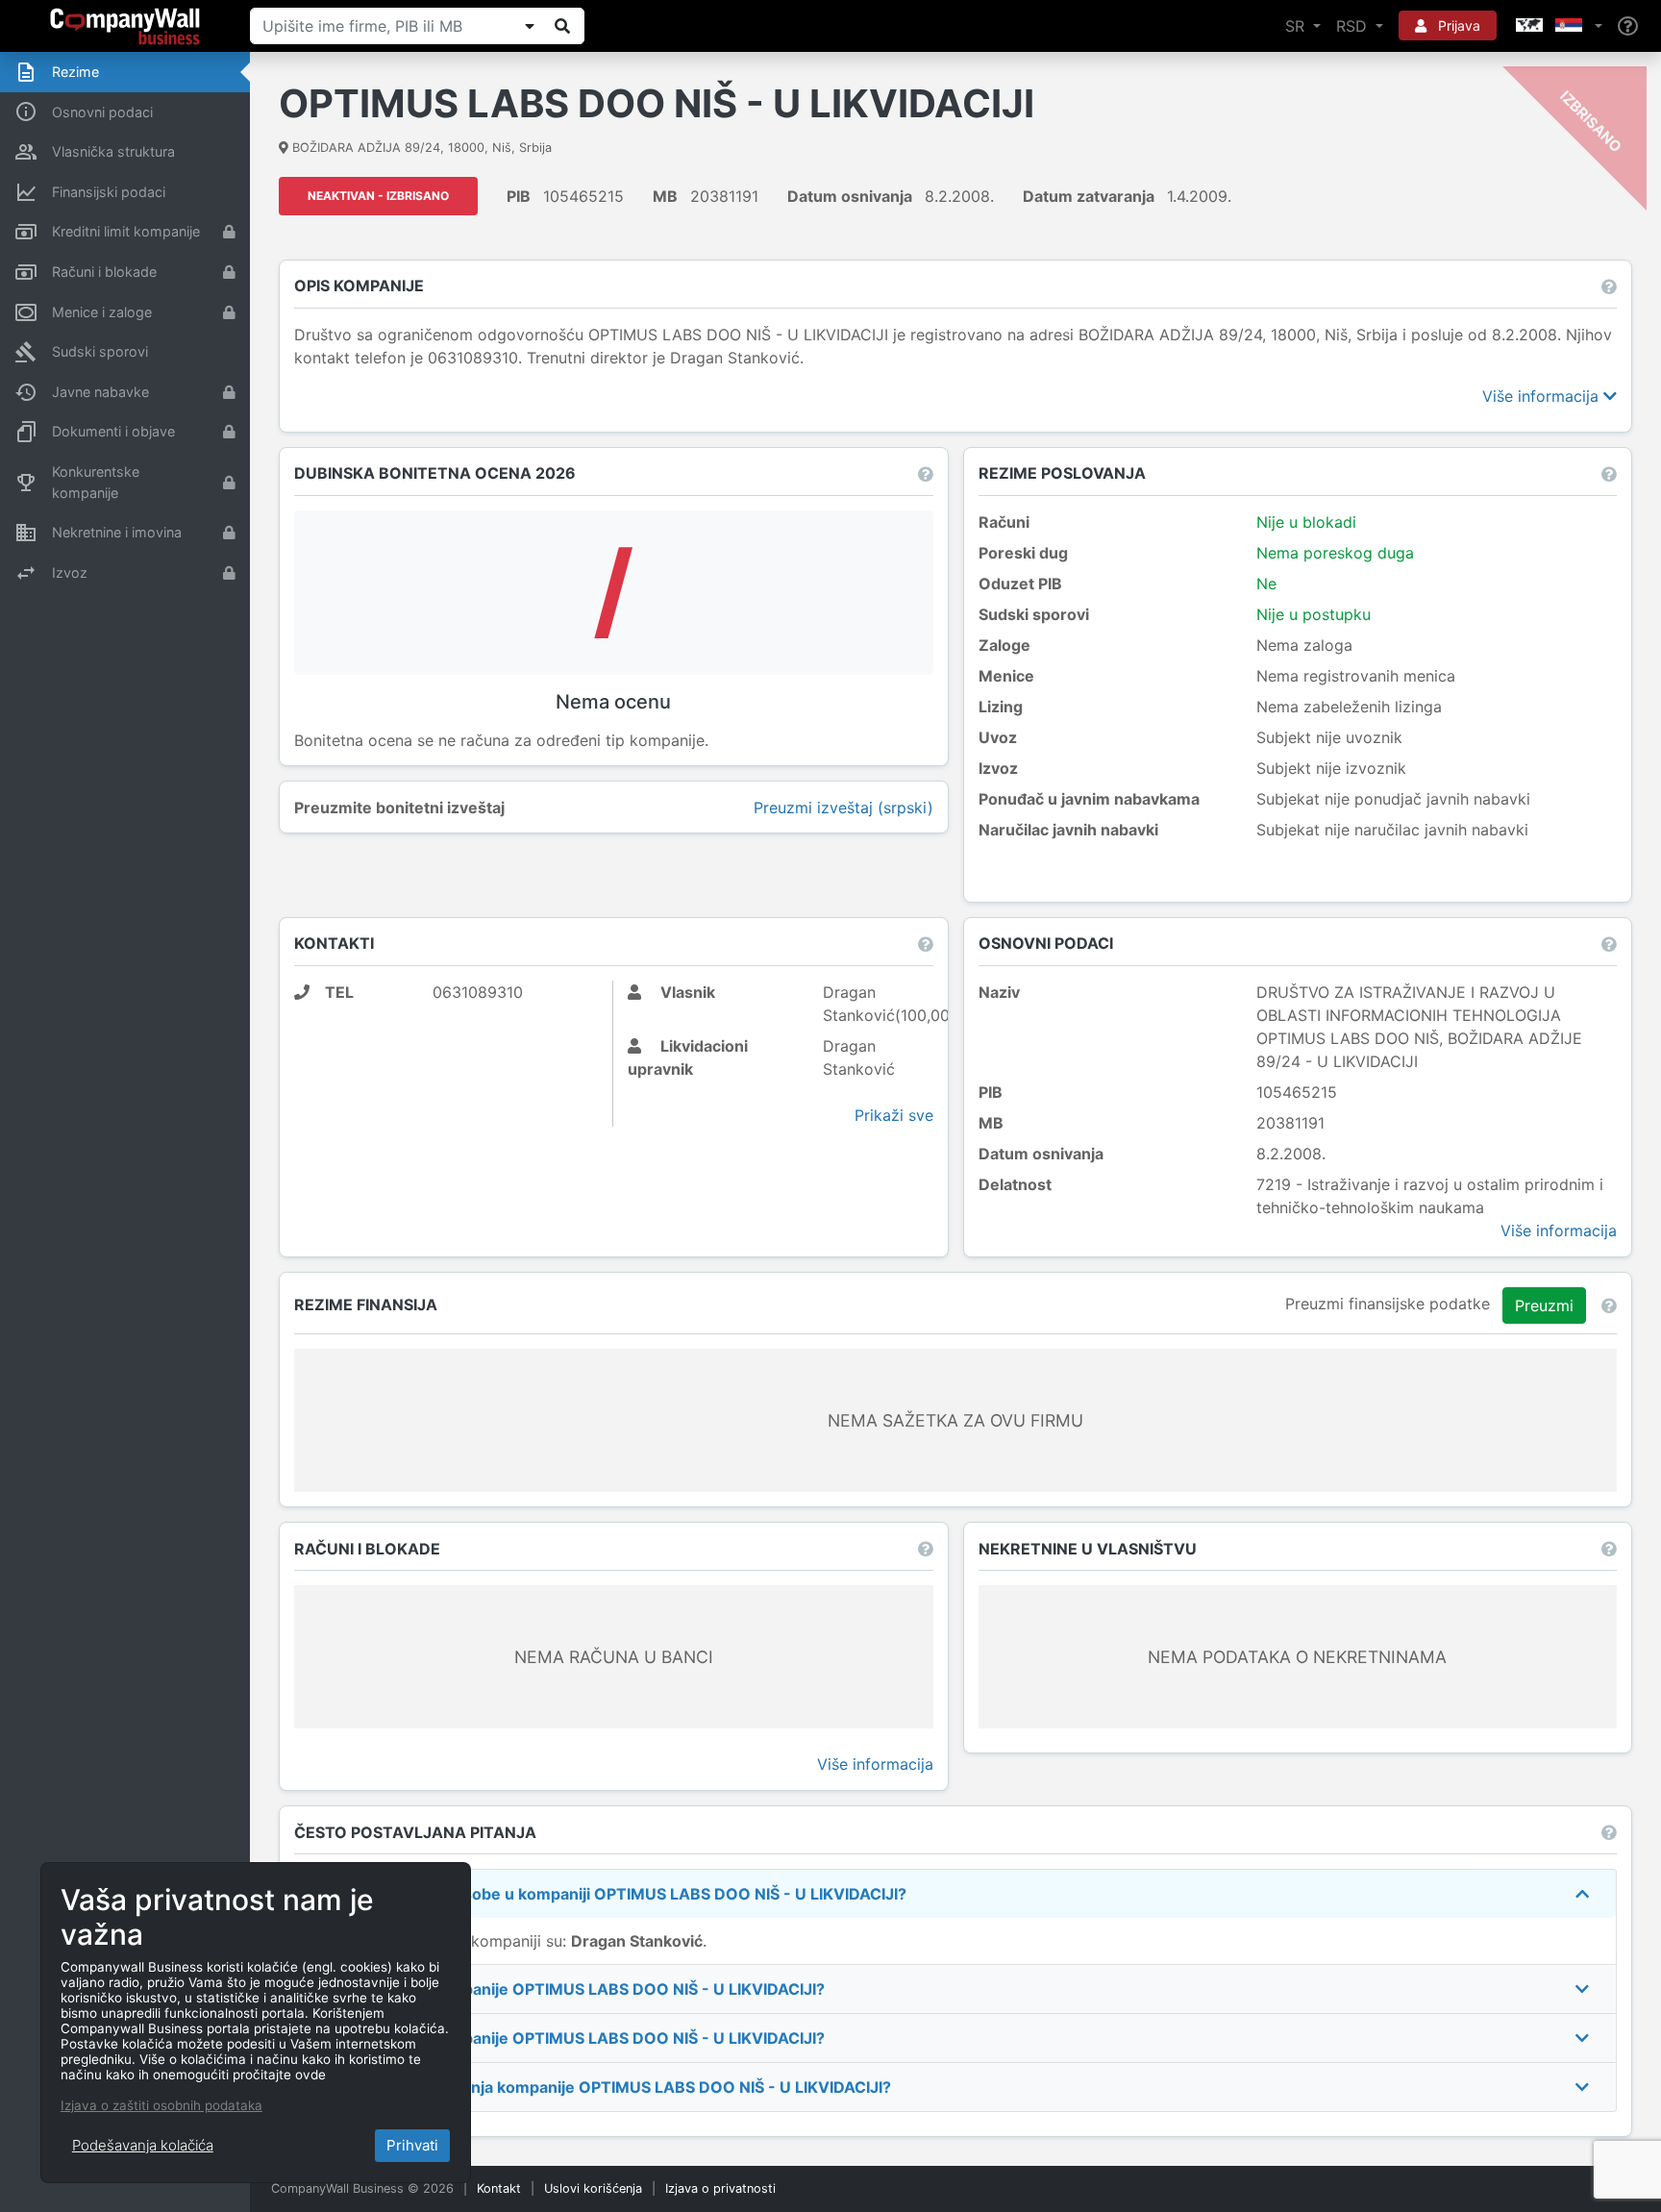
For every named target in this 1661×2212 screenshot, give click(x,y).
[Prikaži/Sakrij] (530, 26)
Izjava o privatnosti (720, 2188)
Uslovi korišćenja (593, 2188)
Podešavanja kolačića (143, 2145)
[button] (1557, 26)
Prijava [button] (1457, 25)
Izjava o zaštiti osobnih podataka (161, 2105)
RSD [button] (1354, 26)
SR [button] (1297, 26)
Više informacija (1543, 396)
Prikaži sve (894, 1115)
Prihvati (412, 2145)
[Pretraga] (562, 26)
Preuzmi (1544, 1305)
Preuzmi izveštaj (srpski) (843, 808)
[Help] (1628, 26)
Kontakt (499, 2188)
